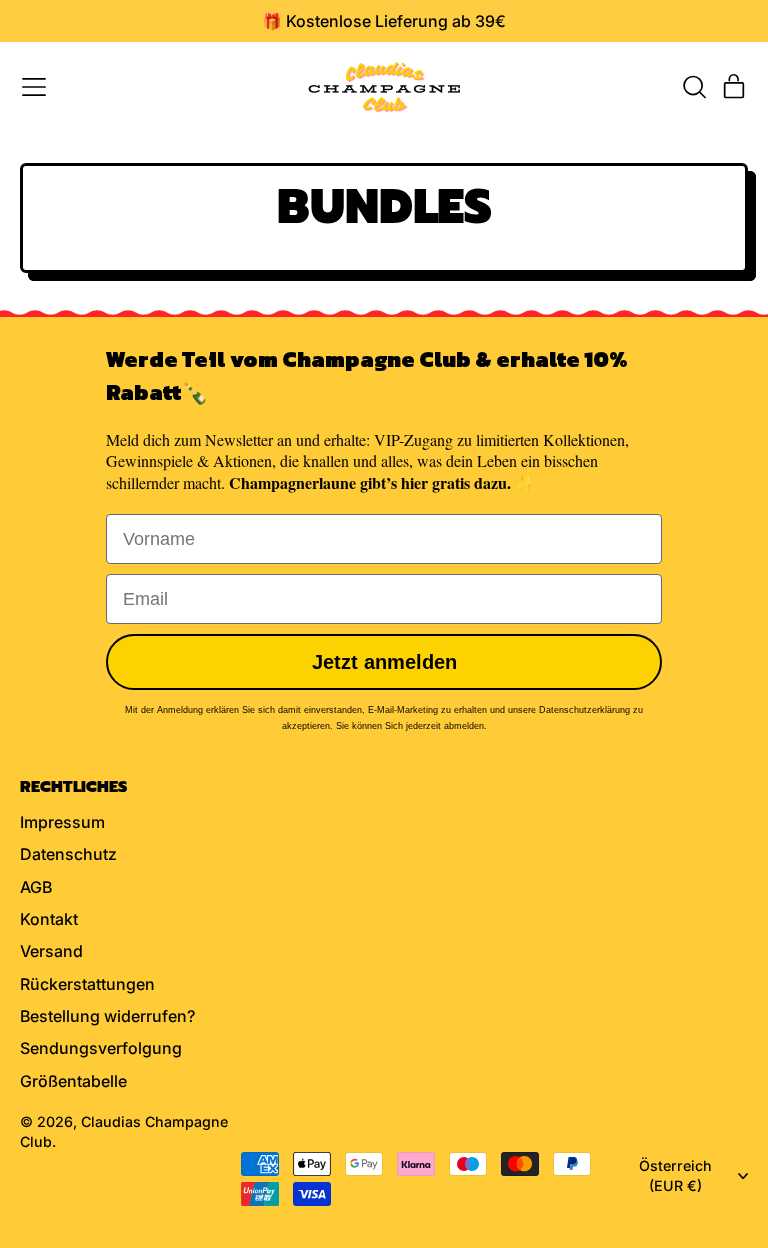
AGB (36, 887)
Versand (51, 951)
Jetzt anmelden (384, 662)
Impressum (62, 822)
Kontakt (49, 919)
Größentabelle (73, 1081)
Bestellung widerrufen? (107, 1016)
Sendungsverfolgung (101, 1048)
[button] (694, 87)
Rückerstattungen (87, 984)
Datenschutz (68, 854)
